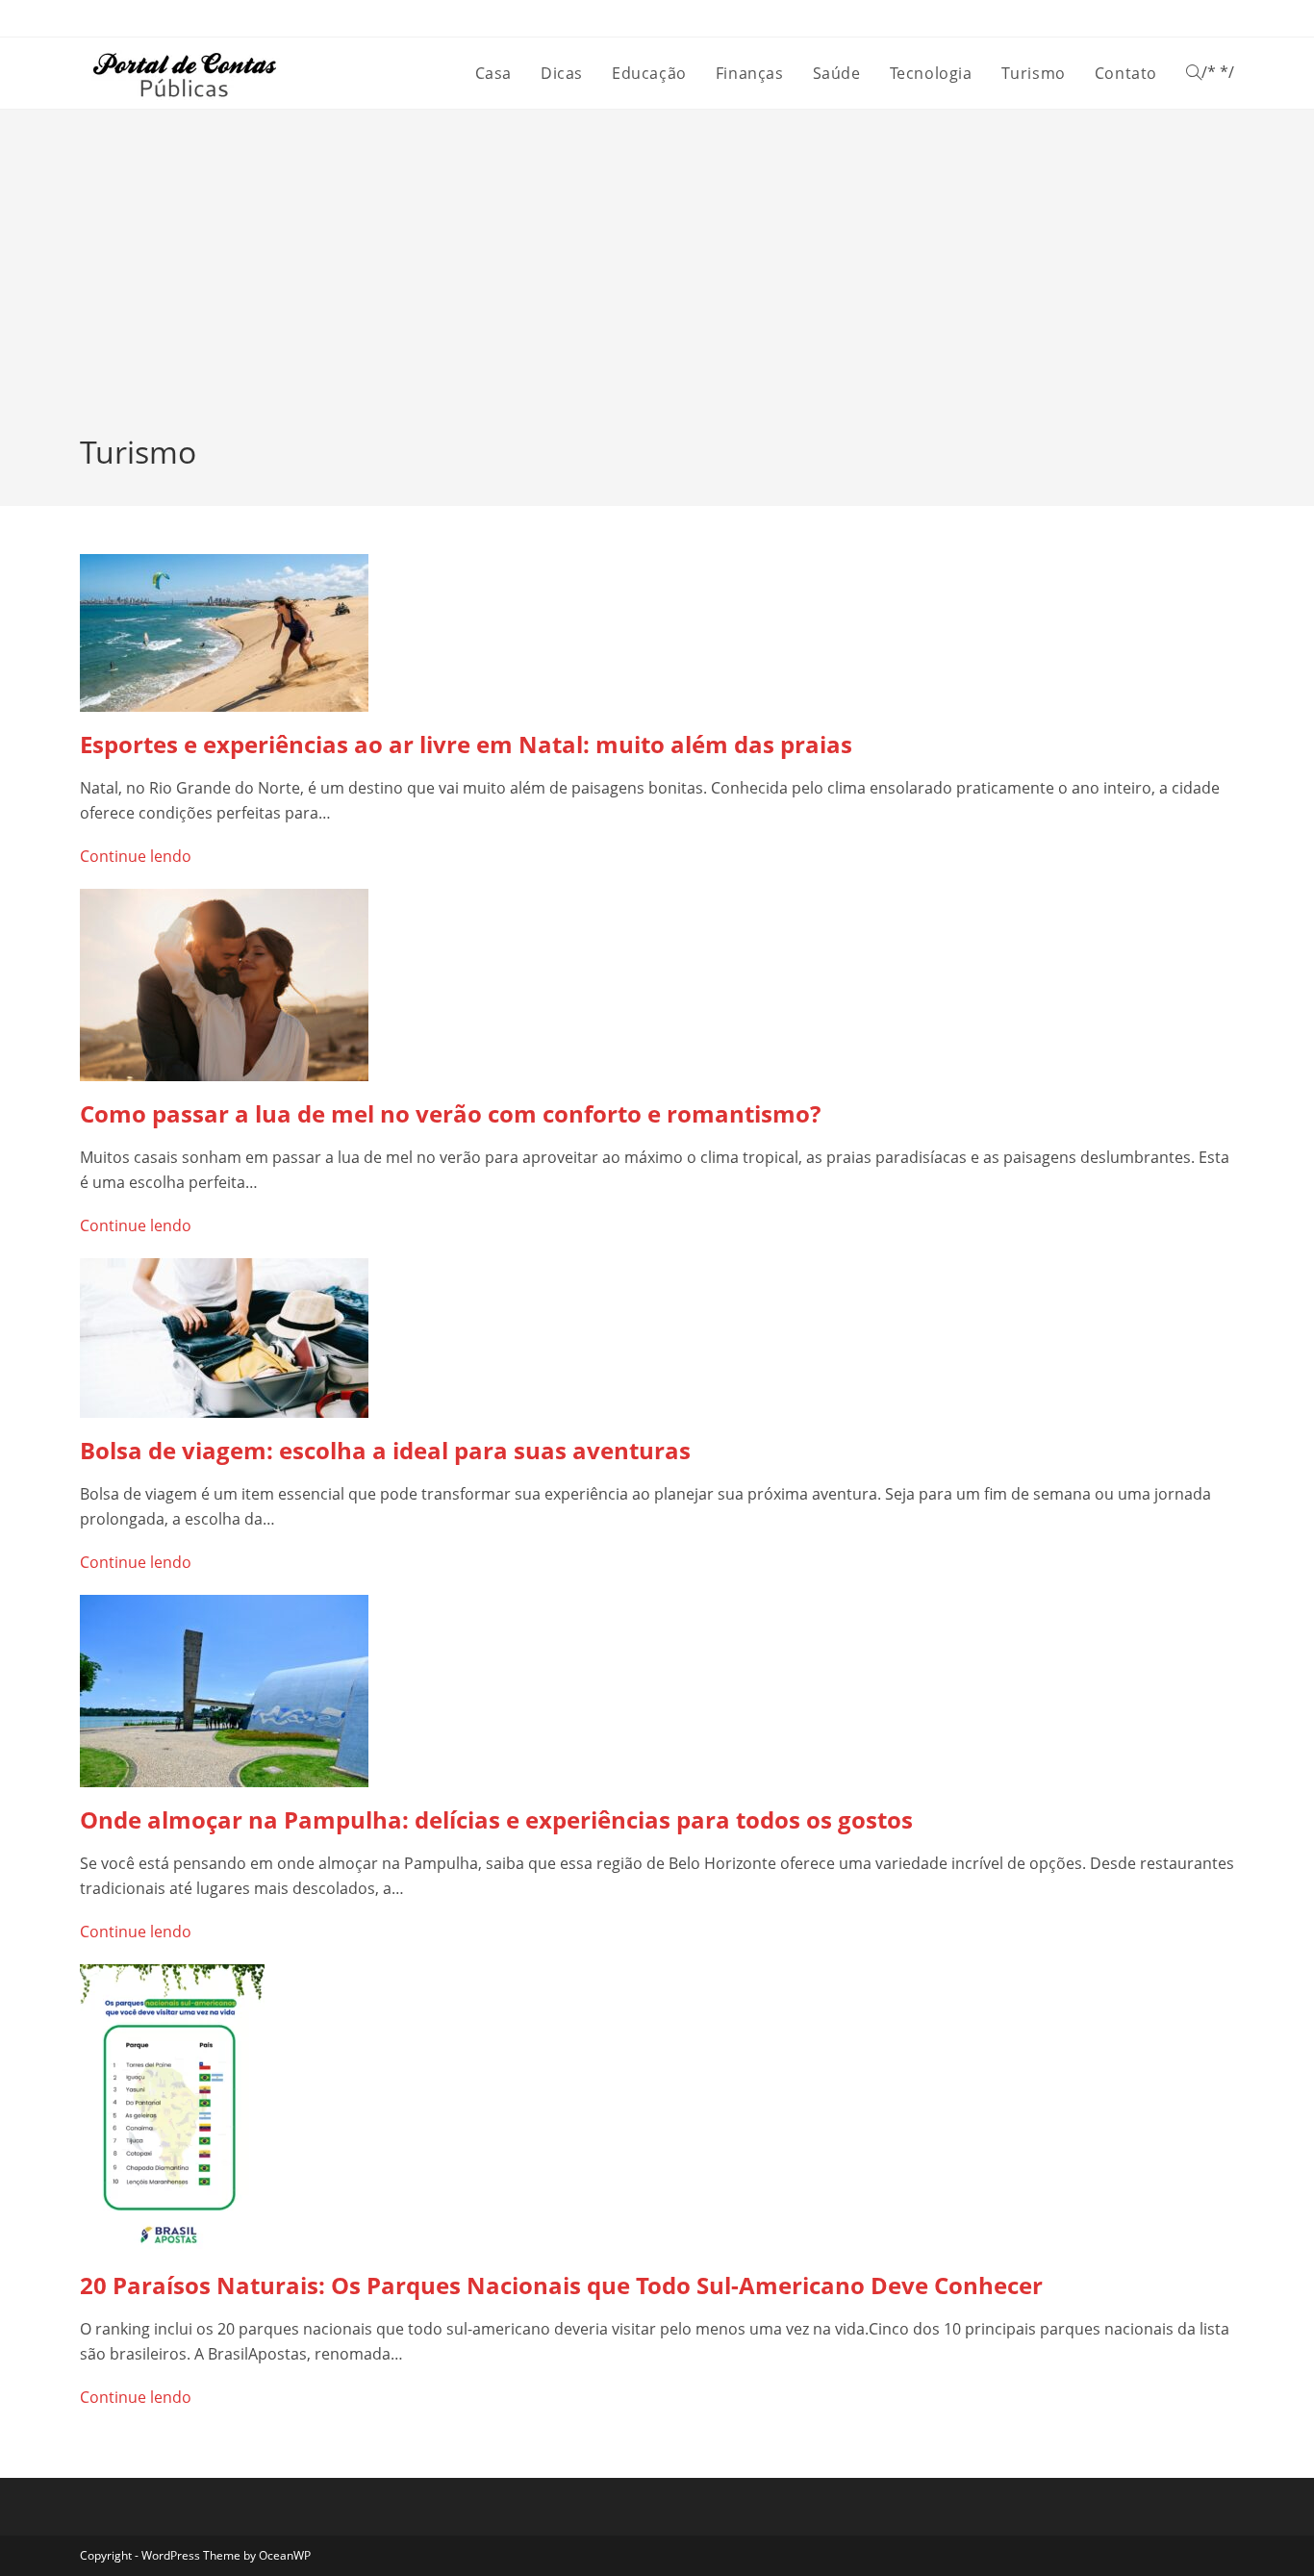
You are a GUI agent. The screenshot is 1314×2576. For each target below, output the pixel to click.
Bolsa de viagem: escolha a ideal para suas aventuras (385, 1450)
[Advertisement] (657, 287)
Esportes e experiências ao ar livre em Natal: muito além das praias (466, 744)
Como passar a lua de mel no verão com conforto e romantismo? (450, 1113)
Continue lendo (136, 856)
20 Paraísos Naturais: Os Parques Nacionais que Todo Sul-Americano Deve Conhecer (561, 2285)
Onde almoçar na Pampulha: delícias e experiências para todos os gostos (496, 1819)
